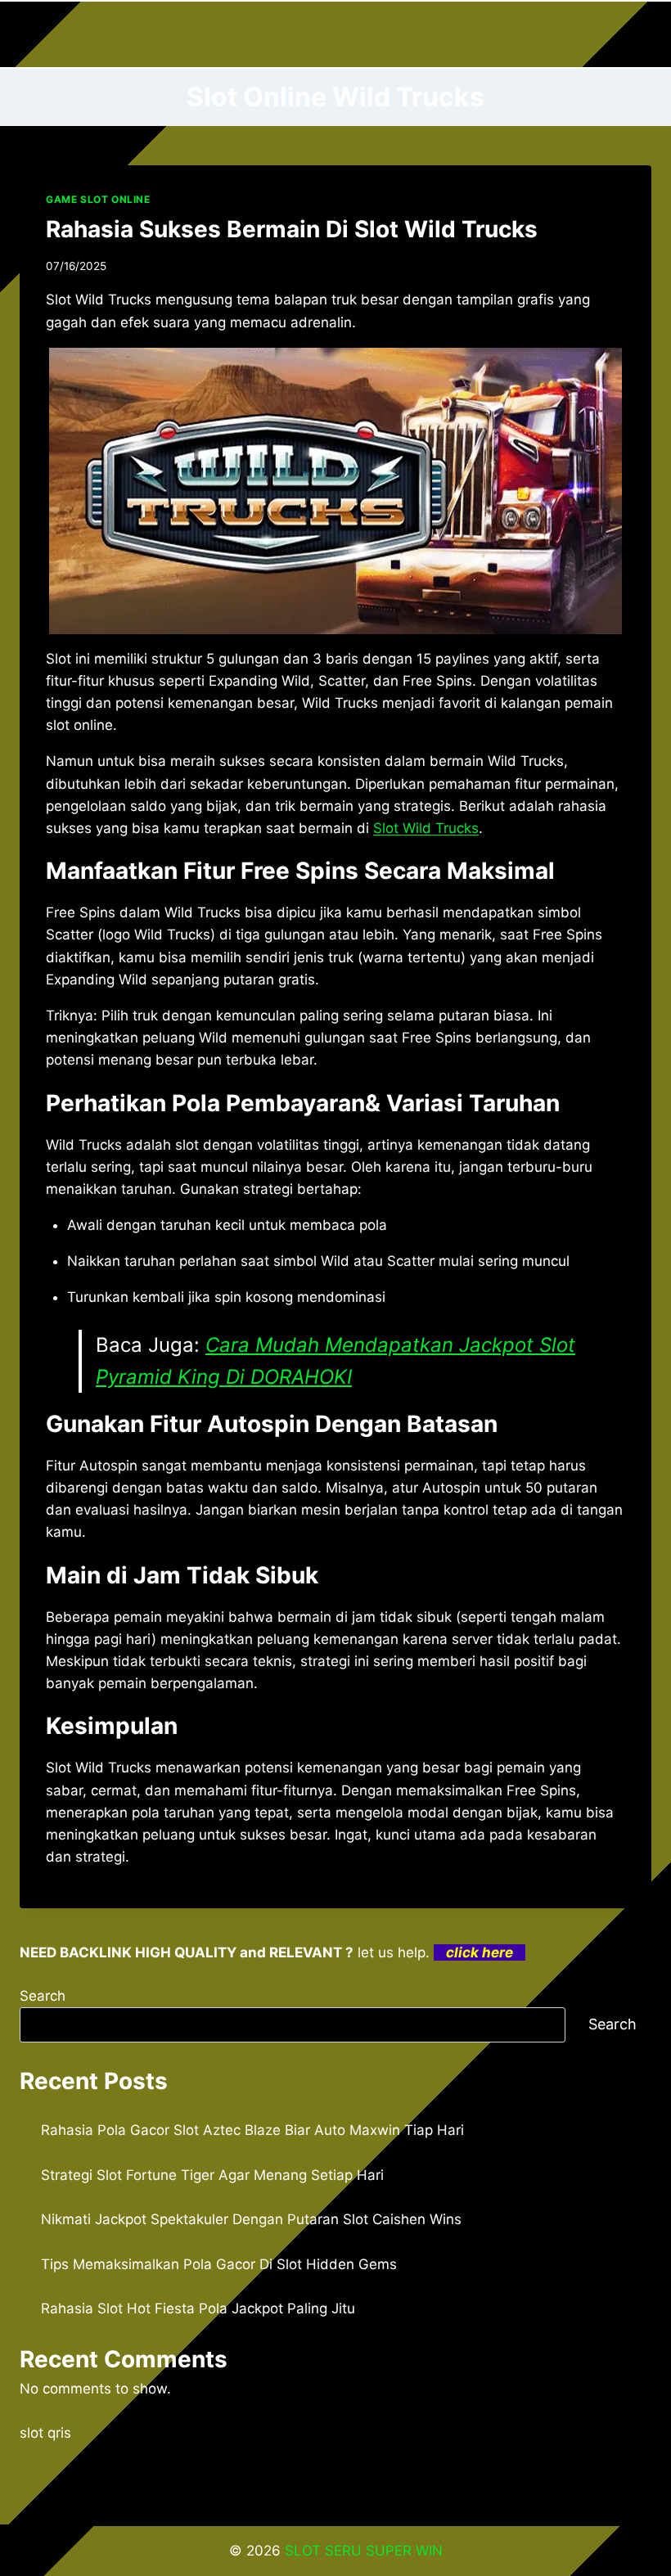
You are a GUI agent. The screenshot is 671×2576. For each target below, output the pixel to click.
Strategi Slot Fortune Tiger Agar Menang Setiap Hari (212, 2175)
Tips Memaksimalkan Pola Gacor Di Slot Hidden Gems (219, 2264)
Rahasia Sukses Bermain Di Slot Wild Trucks (292, 229)
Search (43, 1996)
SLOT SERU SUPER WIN (364, 2551)
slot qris (45, 2433)
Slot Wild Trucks (426, 828)
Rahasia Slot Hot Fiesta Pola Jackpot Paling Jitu (198, 2308)
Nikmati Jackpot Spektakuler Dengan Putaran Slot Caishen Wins (251, 2219)
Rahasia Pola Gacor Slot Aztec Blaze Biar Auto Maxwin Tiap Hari (252, 2130)
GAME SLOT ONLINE (98, 199)
